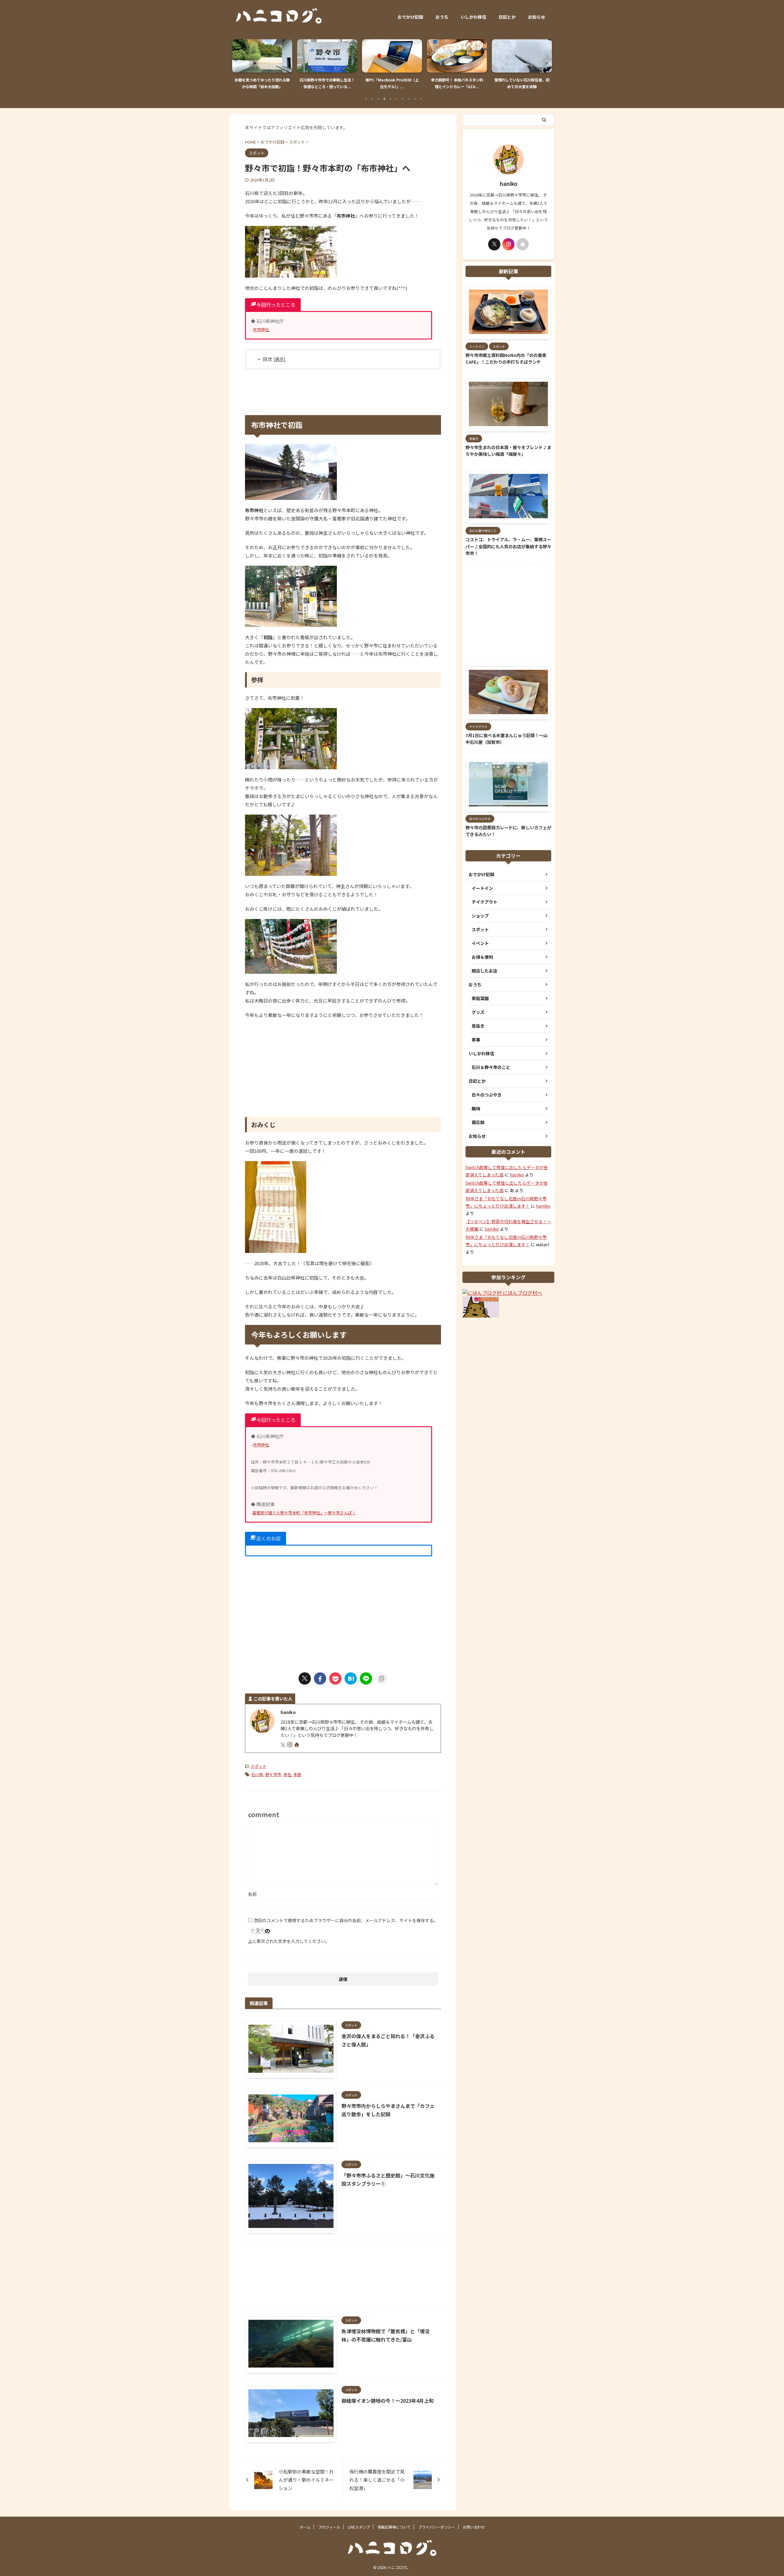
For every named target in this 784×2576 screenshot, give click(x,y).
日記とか (507, 17)
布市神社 (261, 330)
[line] (366, 1678)
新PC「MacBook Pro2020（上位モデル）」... (327, 83)
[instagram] (290, 1745)
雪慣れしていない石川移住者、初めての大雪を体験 (457, 83)
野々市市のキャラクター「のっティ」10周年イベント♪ (522, 83)
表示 (279, 359)
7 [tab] (403, 99)
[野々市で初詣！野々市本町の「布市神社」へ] (351, 1678)
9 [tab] (415, 99)
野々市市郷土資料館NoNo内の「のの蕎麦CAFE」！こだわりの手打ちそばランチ (506, 358)
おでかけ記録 (410, 17)
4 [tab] (384, 99)
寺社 (287, 1774)
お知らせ (537, 17)
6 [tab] (397, 99)
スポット (258, 1766)
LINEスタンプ (359, 2527)
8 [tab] (409, 99)
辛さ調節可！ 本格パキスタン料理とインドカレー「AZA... (392, 83)
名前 (252, 1894)
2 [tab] (372, 99)
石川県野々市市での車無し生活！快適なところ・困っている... (262, 83)
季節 (297, 1774)
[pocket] (335, 1678)
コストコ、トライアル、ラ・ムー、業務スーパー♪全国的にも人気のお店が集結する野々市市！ (508, 546)
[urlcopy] (381, 1678)
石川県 (257, 1774)
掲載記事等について (394, 2527)
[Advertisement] (343, 392)
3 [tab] (378, 99)
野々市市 (273, 1774)
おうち (442, 17)
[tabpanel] (262, 66)
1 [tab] (366, 99)
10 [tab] (421, 99)
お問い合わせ (474, 2527)
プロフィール (329, 2527)
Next (546, 63)
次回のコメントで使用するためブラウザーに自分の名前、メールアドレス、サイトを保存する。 (346, 1920)
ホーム (305, 2527)
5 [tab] (390, 99)
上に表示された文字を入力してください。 (289, 1941)
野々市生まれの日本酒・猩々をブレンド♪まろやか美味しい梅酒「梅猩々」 (508, 451)
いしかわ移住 (473, 17)
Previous (238, 63)
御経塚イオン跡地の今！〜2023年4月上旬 (388, 2401)
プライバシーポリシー (437, 2527)
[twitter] (305, 1678)
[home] (297, 1745)
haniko (517, 1175)
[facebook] (320, 1678)
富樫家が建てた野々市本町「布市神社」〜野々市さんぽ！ (304, 1513)
